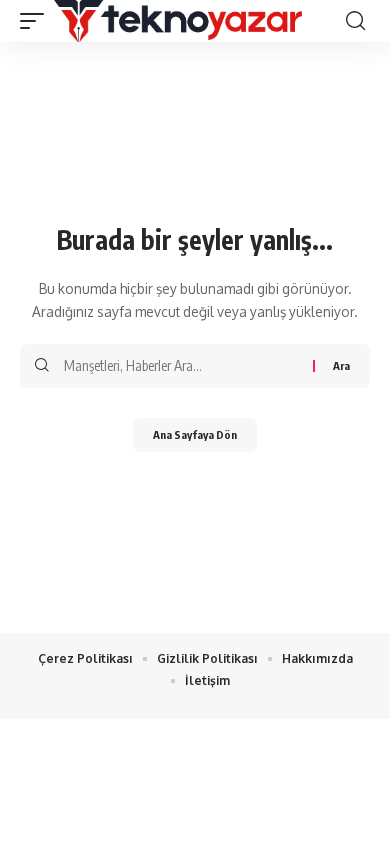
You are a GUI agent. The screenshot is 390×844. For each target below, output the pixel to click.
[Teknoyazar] (178, 21)
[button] (37, 21)
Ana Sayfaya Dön (195, 434)
